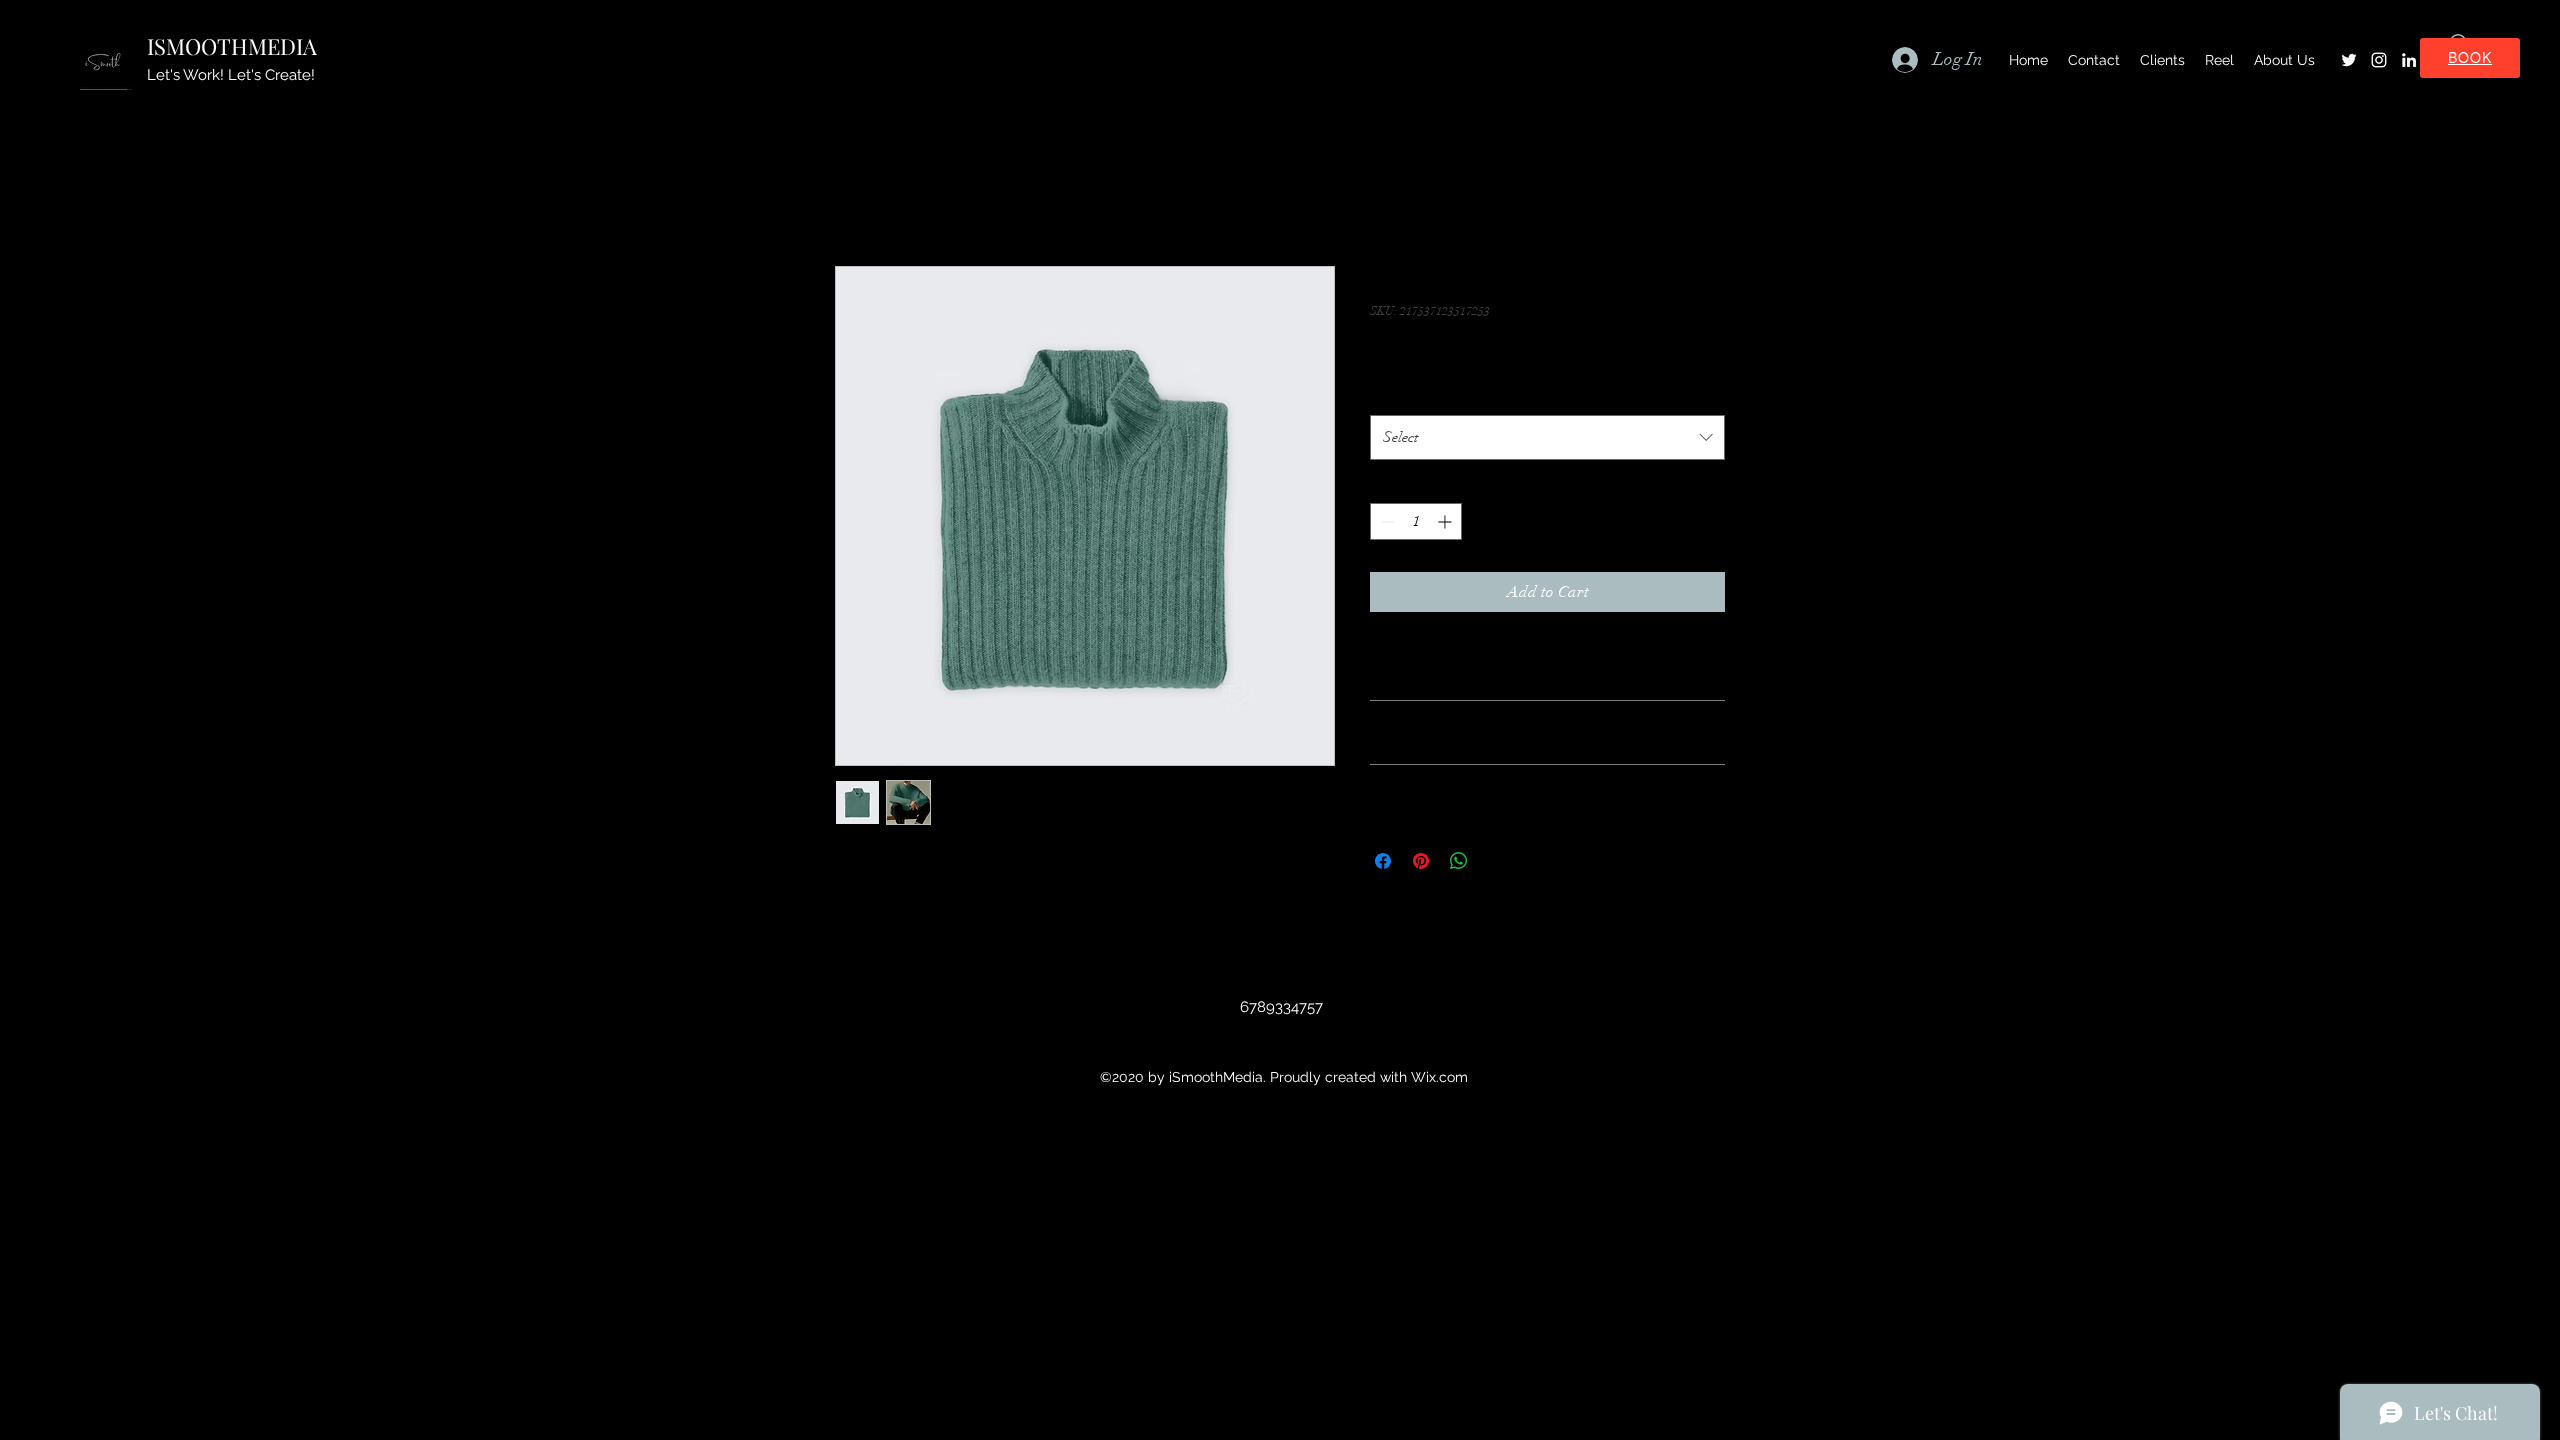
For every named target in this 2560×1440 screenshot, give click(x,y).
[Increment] (1446, 521)
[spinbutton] (1416, 521)
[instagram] (2379, 60)
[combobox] (1547, 437)
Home (855, 194)
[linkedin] (2409, 60)
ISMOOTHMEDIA (232, 46)
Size (1387, 394)
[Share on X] (1497, 861)
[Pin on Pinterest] (1421, 861)
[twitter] (2349, 60)
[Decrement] (1385, 521)
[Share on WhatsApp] (1459, 861)
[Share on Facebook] (1383, 861)
